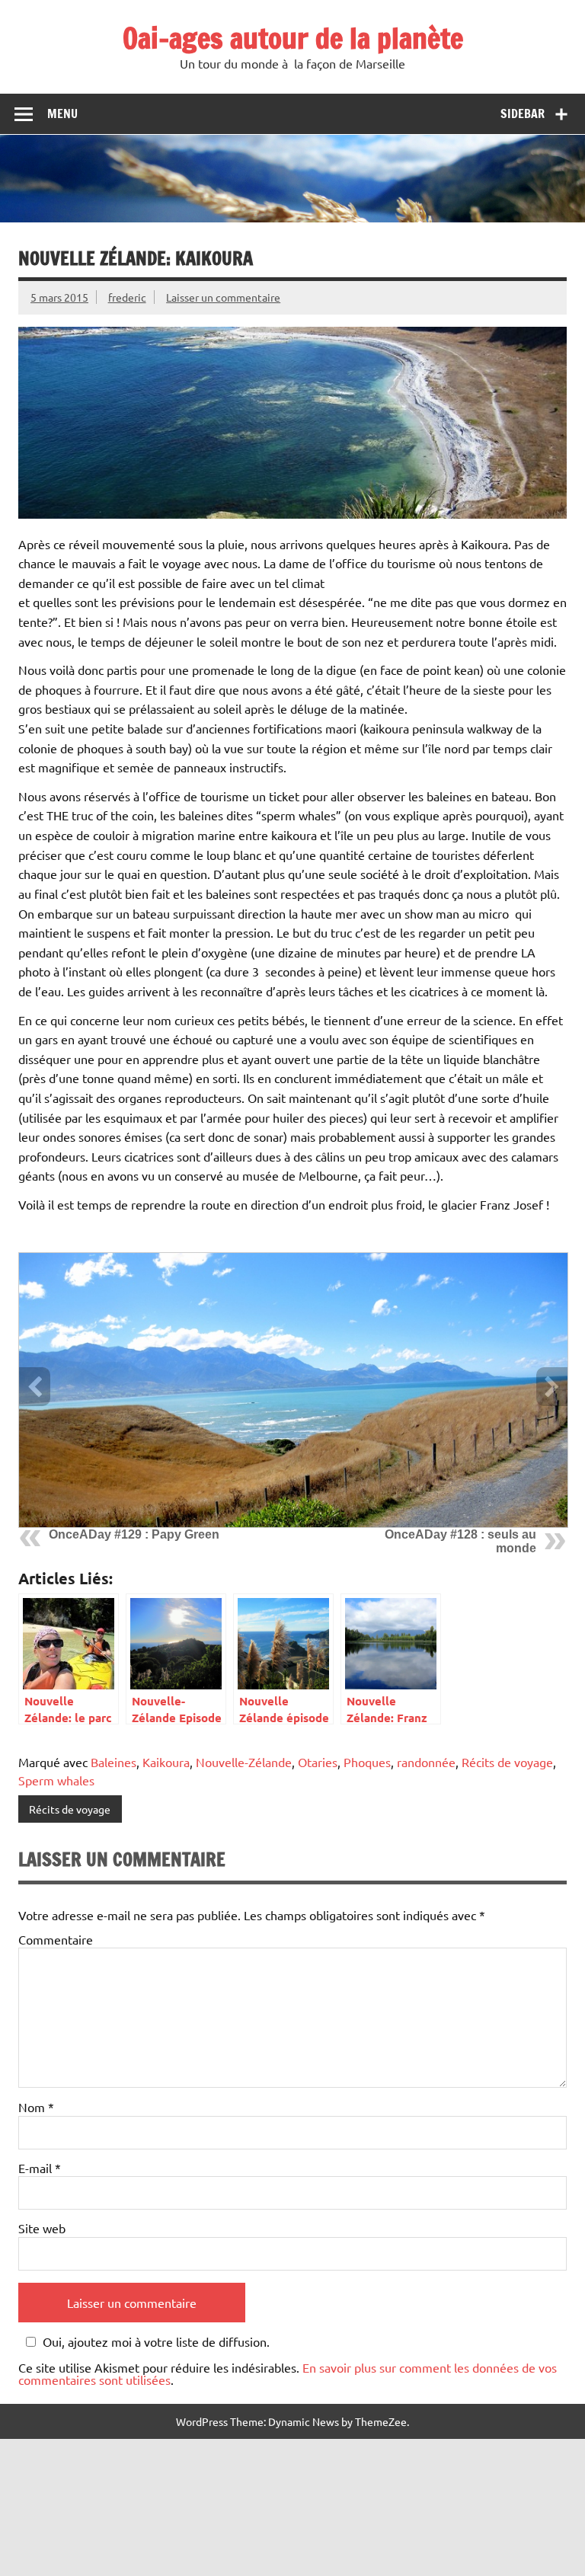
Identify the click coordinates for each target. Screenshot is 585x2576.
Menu (62, 113)
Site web (42, 2228)
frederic (127, 297)
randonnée (426, 1762)
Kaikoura (166, 1762)
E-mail (40, 2168)
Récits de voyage (507, 1762)
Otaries (318, 1762)
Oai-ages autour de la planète (293, 38)
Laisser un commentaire (223, 297)
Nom (36, 2107)
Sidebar (523, 113)
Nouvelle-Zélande (244, 1762)
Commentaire (56, 1939)
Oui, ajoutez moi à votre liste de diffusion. (156, 2342)
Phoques (367, 1762)
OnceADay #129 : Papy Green (134, 1534)
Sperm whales (56, 1780)
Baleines (113, 1762)
